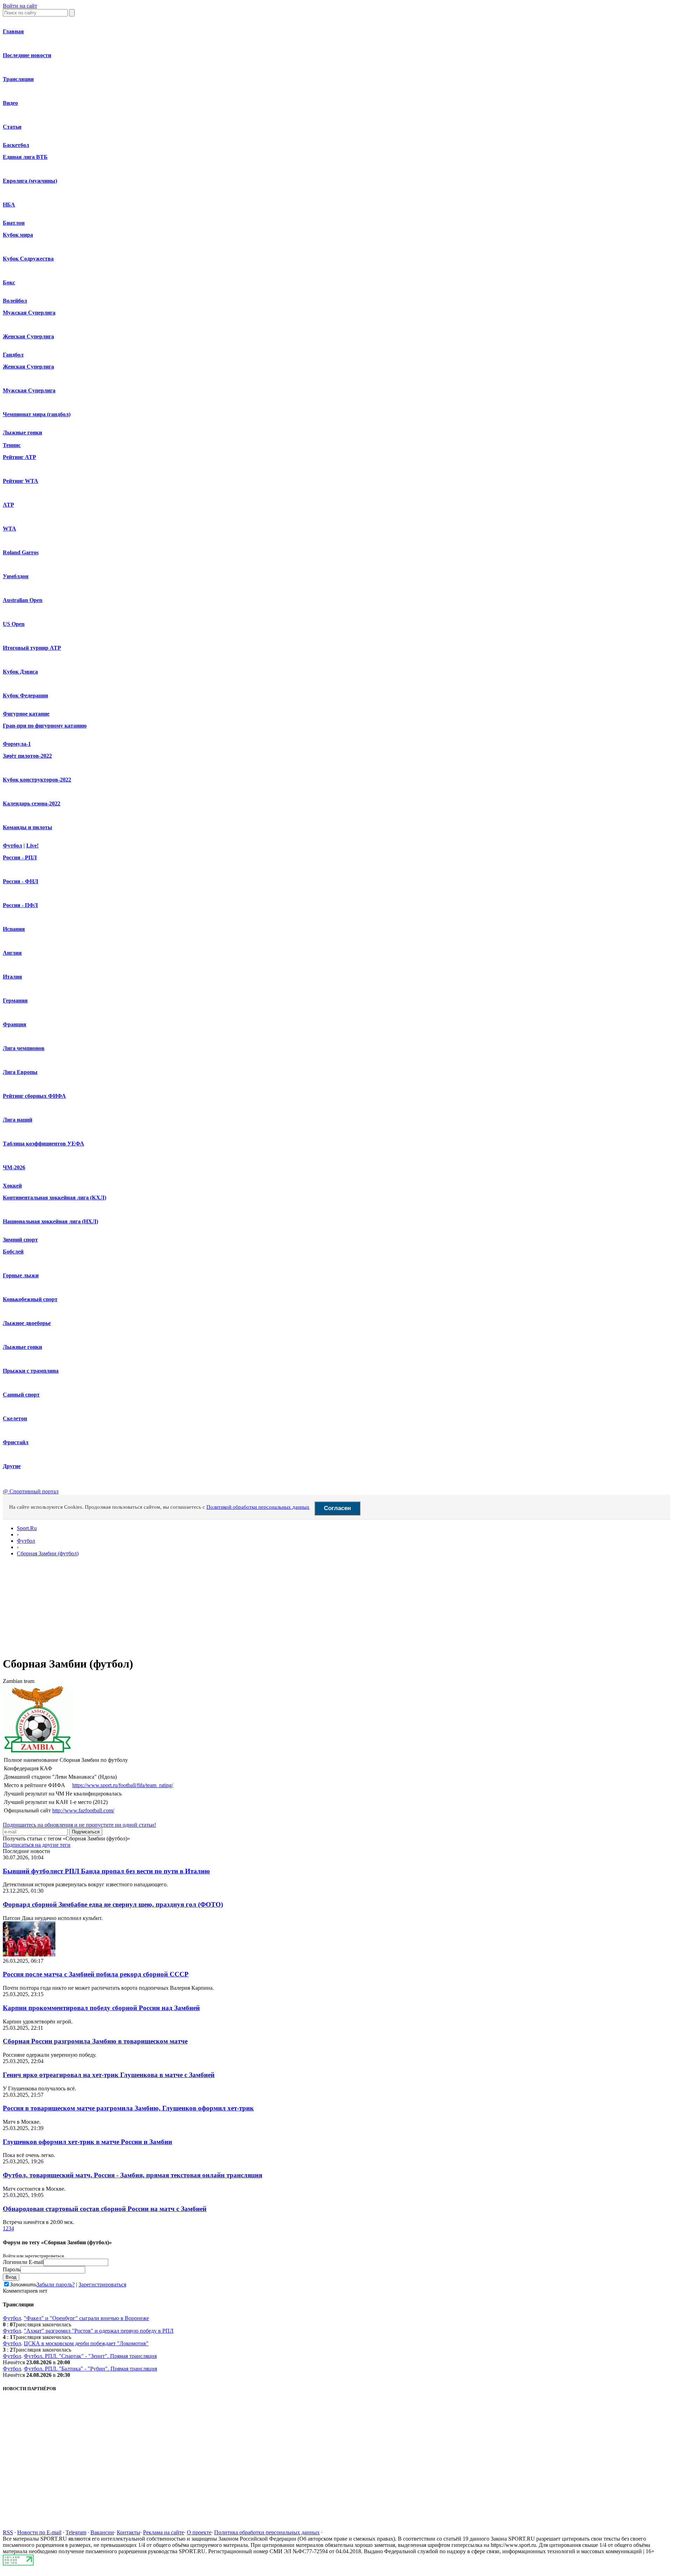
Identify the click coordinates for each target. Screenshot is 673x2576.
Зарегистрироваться (102, 2284)
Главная (13, 31)
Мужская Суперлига (29, 313)
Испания (14, 929)
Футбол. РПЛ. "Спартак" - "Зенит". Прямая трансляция (90, 2356)
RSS (8, 2532)
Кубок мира (18, 235)
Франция (15, 1024)
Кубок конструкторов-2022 (37, 780)
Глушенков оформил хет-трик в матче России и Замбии (87, 2142)
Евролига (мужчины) (30, 181)
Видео (10, 103)
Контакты (128, 2532)
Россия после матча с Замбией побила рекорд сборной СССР (96, 1974)
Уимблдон (16, 576)
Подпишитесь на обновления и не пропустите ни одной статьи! (79, 1825)
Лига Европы (20, 1072)
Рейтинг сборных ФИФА (34, 1096)
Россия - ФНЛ (21, 881)
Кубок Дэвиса (20, 672)
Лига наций (18, 1120)
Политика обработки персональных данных (267, 2532)
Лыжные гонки (22, 432)
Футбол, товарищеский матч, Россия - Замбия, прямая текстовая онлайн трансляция (132, 2175)
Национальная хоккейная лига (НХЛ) (50, 1221)
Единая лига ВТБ (25, 157)
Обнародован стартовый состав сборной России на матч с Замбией (105, 2209)
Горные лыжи (21, 1275)
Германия (15, 1000)
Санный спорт (21, 1395)
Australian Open (23, 600)
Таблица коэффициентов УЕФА (43, 1144)
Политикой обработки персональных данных (258, 1507)
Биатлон (14, 223)
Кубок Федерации (25, 695)
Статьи (12, 127)
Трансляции (18, 79)
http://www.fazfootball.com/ (83, 1810)
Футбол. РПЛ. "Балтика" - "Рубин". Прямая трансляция (90, 2369)
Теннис (12, 445)
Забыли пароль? (56, 2284)
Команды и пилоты (28, 827)
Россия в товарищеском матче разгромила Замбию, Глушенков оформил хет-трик (128, 2108)
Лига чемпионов (24, 1048)
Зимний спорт (20, 1240)
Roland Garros (21, 552)
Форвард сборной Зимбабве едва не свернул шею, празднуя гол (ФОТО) (113, 1904)
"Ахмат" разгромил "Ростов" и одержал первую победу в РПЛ (99, 2331)
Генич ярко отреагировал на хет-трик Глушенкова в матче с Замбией (109, 2075)
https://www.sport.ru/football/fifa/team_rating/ (123, 1785)
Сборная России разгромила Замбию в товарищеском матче (95, 2041)
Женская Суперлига (28, 336)
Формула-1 (17, 744)
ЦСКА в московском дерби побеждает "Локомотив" (86, 2343)
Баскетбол (16, 145)
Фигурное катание (26, 714)
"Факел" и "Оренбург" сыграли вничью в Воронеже (86, 2318)
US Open (14, 624)
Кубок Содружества (28, 259)
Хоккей (12, 1186)
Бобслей (13, 1252)
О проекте (199, 2532)
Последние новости (27, 55)
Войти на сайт (20, 6)
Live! (32, 846)
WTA (9, 529)
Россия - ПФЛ (20, 905)
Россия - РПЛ (20, 857)
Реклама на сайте (164, 2532)
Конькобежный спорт (30, 1299)
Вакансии (102, 2532)
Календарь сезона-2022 (32, 803)
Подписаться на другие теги (37, 1845)
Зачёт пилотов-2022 (27, 756)
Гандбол (13, 355)
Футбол (12, 846)
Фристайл (16, 1442)
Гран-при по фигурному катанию (45, 726)
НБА (9, 205)
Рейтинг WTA (21, 481)
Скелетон (15, 1418)
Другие (12, 1466)
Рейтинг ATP (19, 457)
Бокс (9, 282)
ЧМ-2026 (14, 1167)
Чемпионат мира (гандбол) (37, 414)
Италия (12, 977)
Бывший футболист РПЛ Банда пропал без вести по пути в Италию (106, 1871)
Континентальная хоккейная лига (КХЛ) (55, 1198)
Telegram (76, 2532)
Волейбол (15, 301)
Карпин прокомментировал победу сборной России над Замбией (101, 2008)
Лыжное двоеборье (27, 1323)
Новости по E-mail (39, 2532)
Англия (12, 953)
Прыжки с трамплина (31, 1371)
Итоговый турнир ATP (32, 648)
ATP (8, 505)
